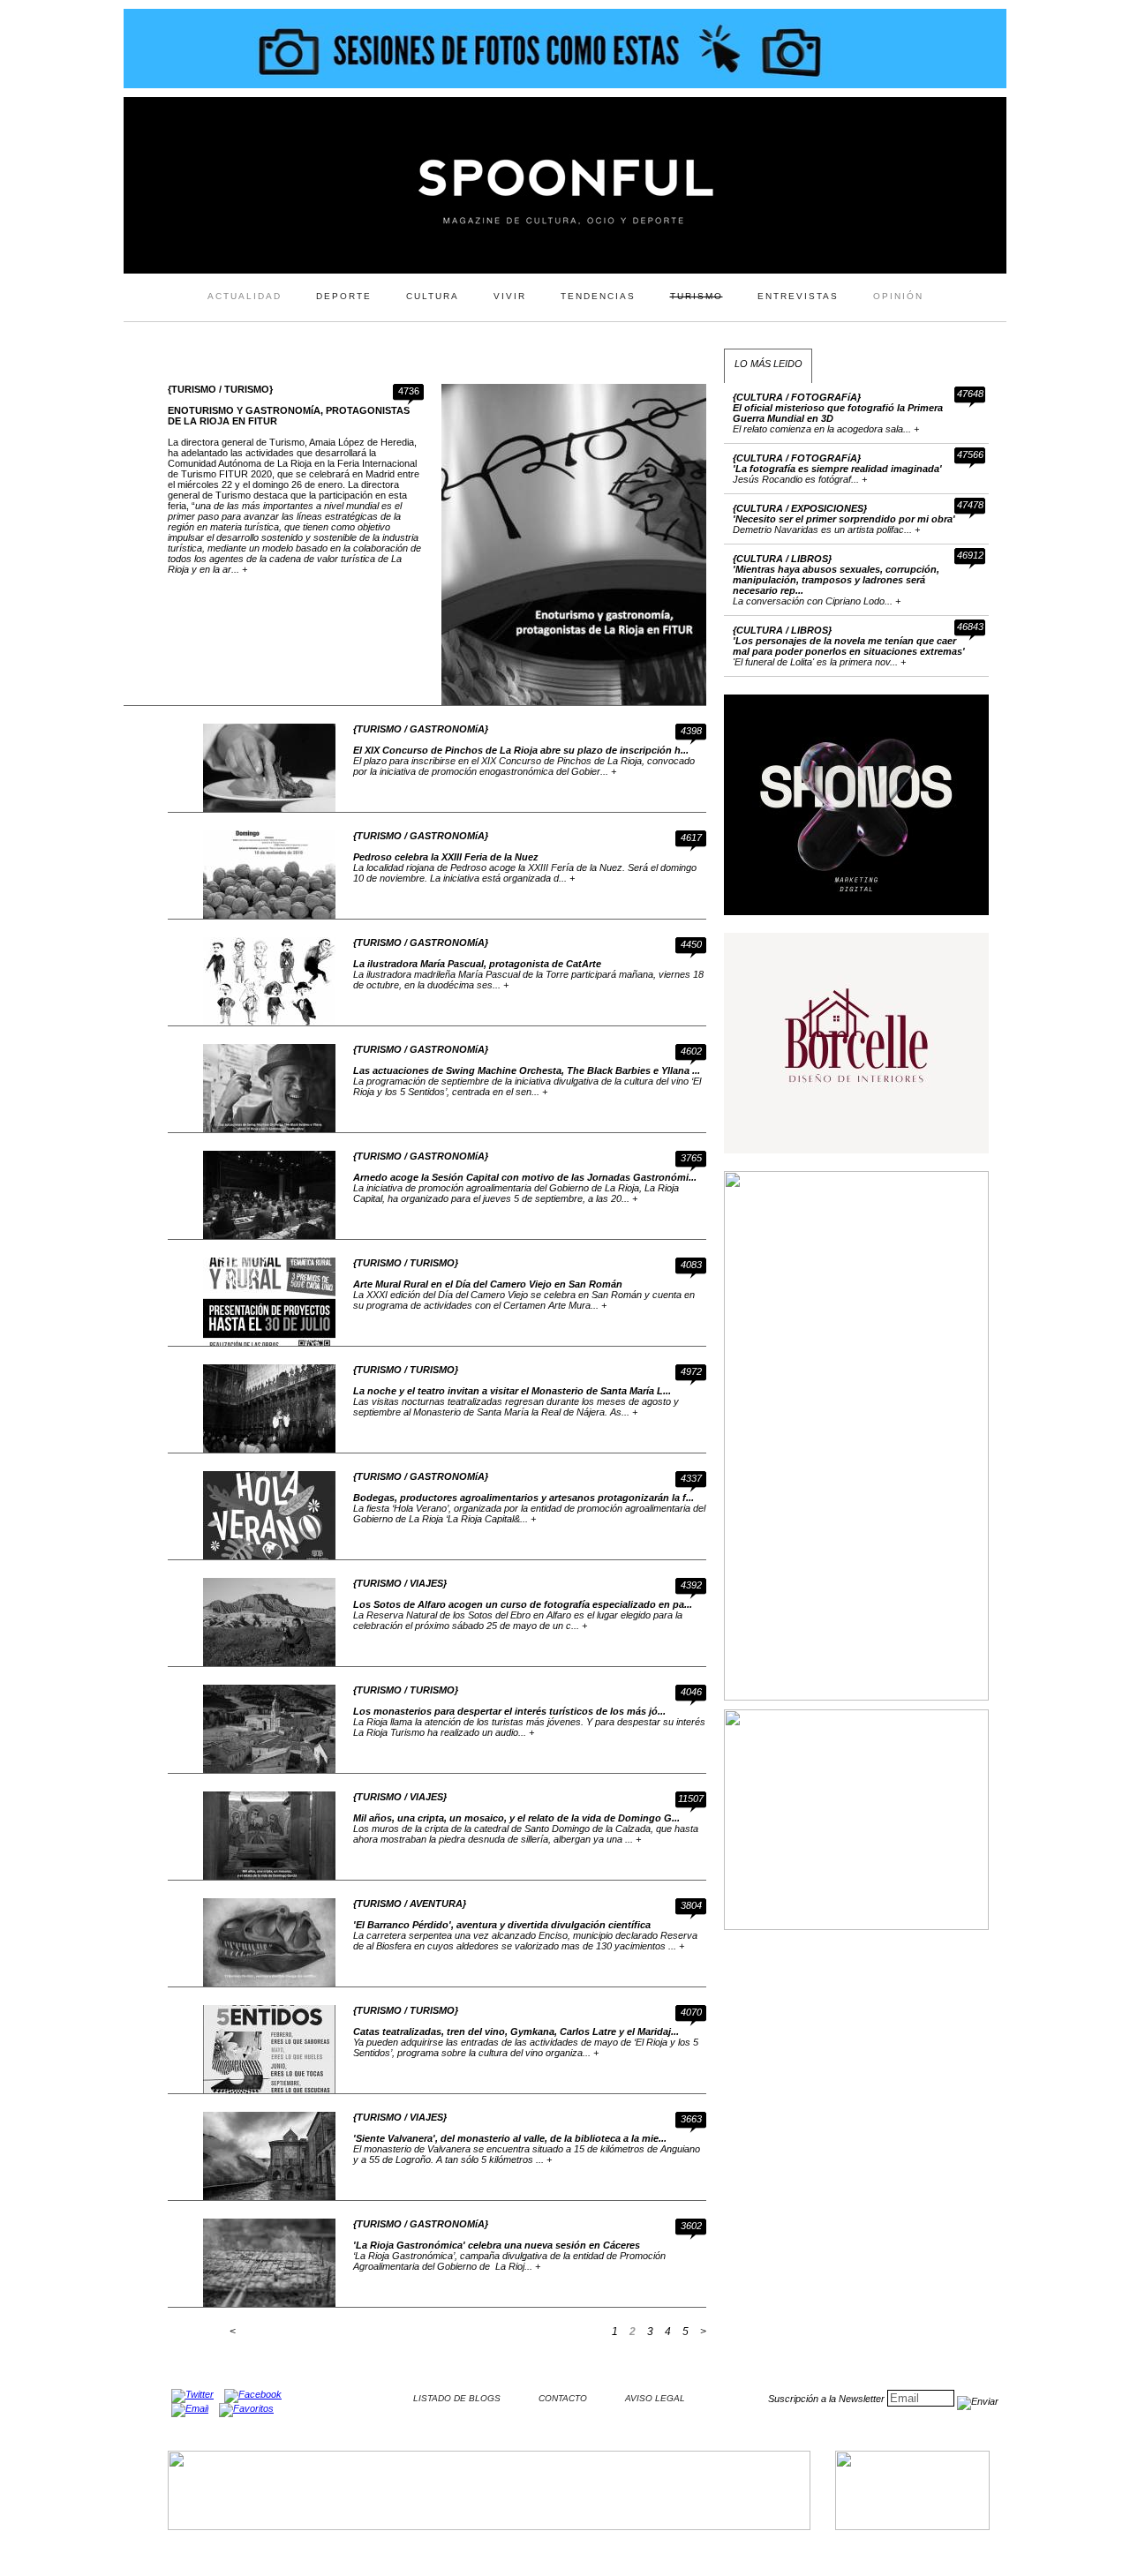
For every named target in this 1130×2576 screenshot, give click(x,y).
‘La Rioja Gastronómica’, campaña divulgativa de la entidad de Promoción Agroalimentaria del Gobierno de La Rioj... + (509, 2245)
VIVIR (510, 296)
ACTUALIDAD (245, 296)
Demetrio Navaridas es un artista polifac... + (844, 519)
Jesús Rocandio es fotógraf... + (837, 469)
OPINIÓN (898, 296)
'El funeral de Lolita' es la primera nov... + (849, 646)
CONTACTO (563, 2398)
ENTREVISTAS (798, 296)
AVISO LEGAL (655, 2398)
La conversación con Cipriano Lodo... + (836, 580)
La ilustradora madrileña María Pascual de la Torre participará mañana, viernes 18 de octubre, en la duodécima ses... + (528, 964)
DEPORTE (344, 296)
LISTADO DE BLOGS (457, 2398)
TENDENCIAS (598, 296)
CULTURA (433, 296)
